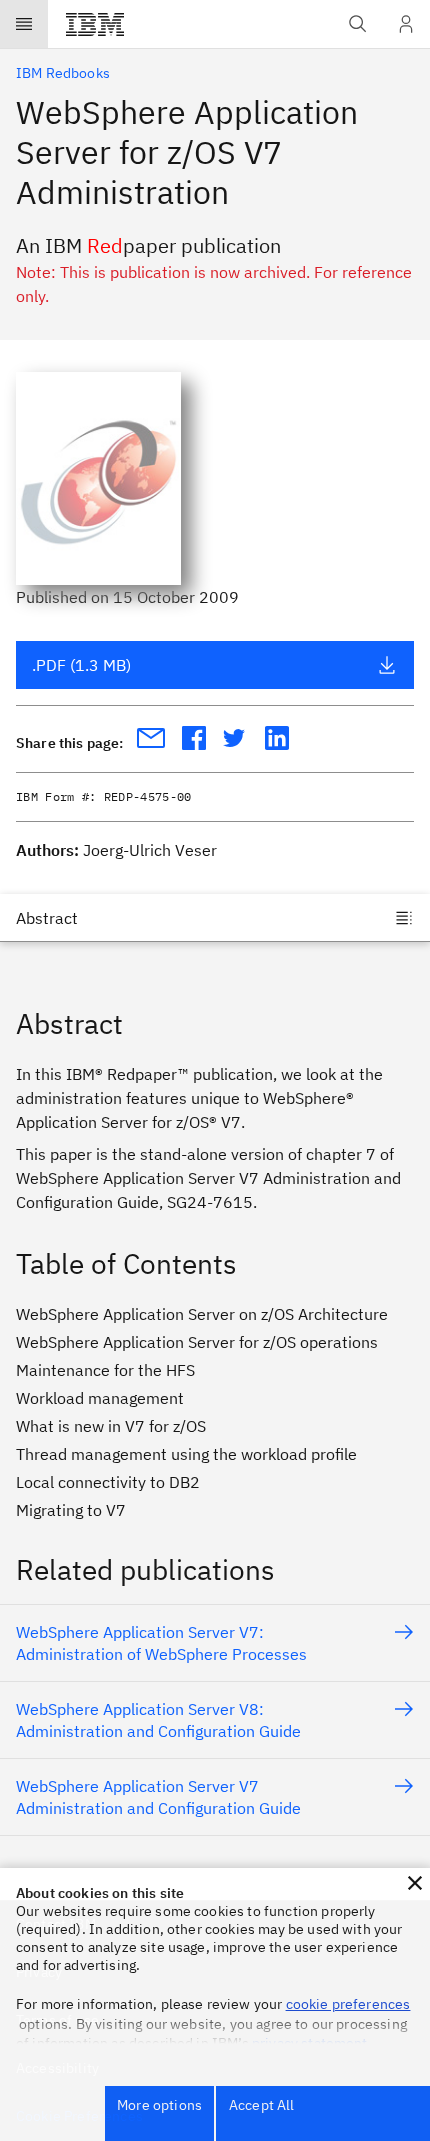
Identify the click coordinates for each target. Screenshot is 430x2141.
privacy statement (310, 2043)
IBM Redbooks (63, 73)
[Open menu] (24, 24)
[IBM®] (95, 24)
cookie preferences (348, 2004)
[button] (415, 1883)
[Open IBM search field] (358, 24)
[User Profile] (406, 24)
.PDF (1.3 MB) (81, 665)
